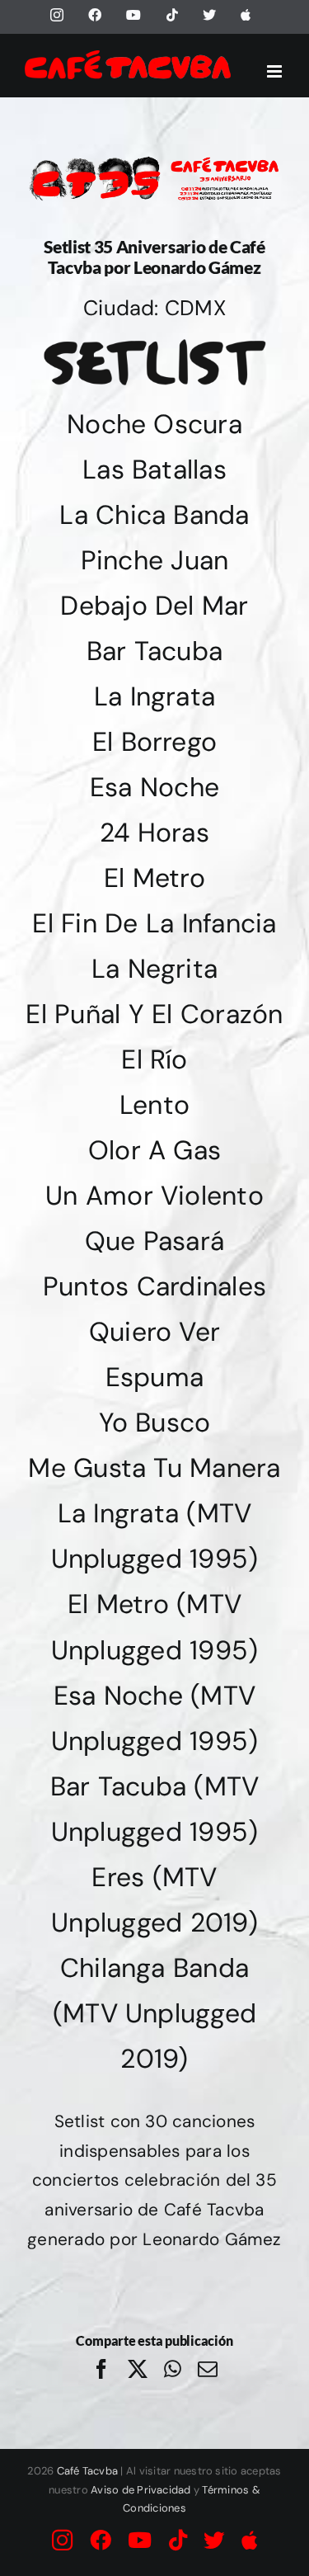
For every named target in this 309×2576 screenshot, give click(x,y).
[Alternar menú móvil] (276, 71)
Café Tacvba (88, 2471)
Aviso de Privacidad (141, 2490)
